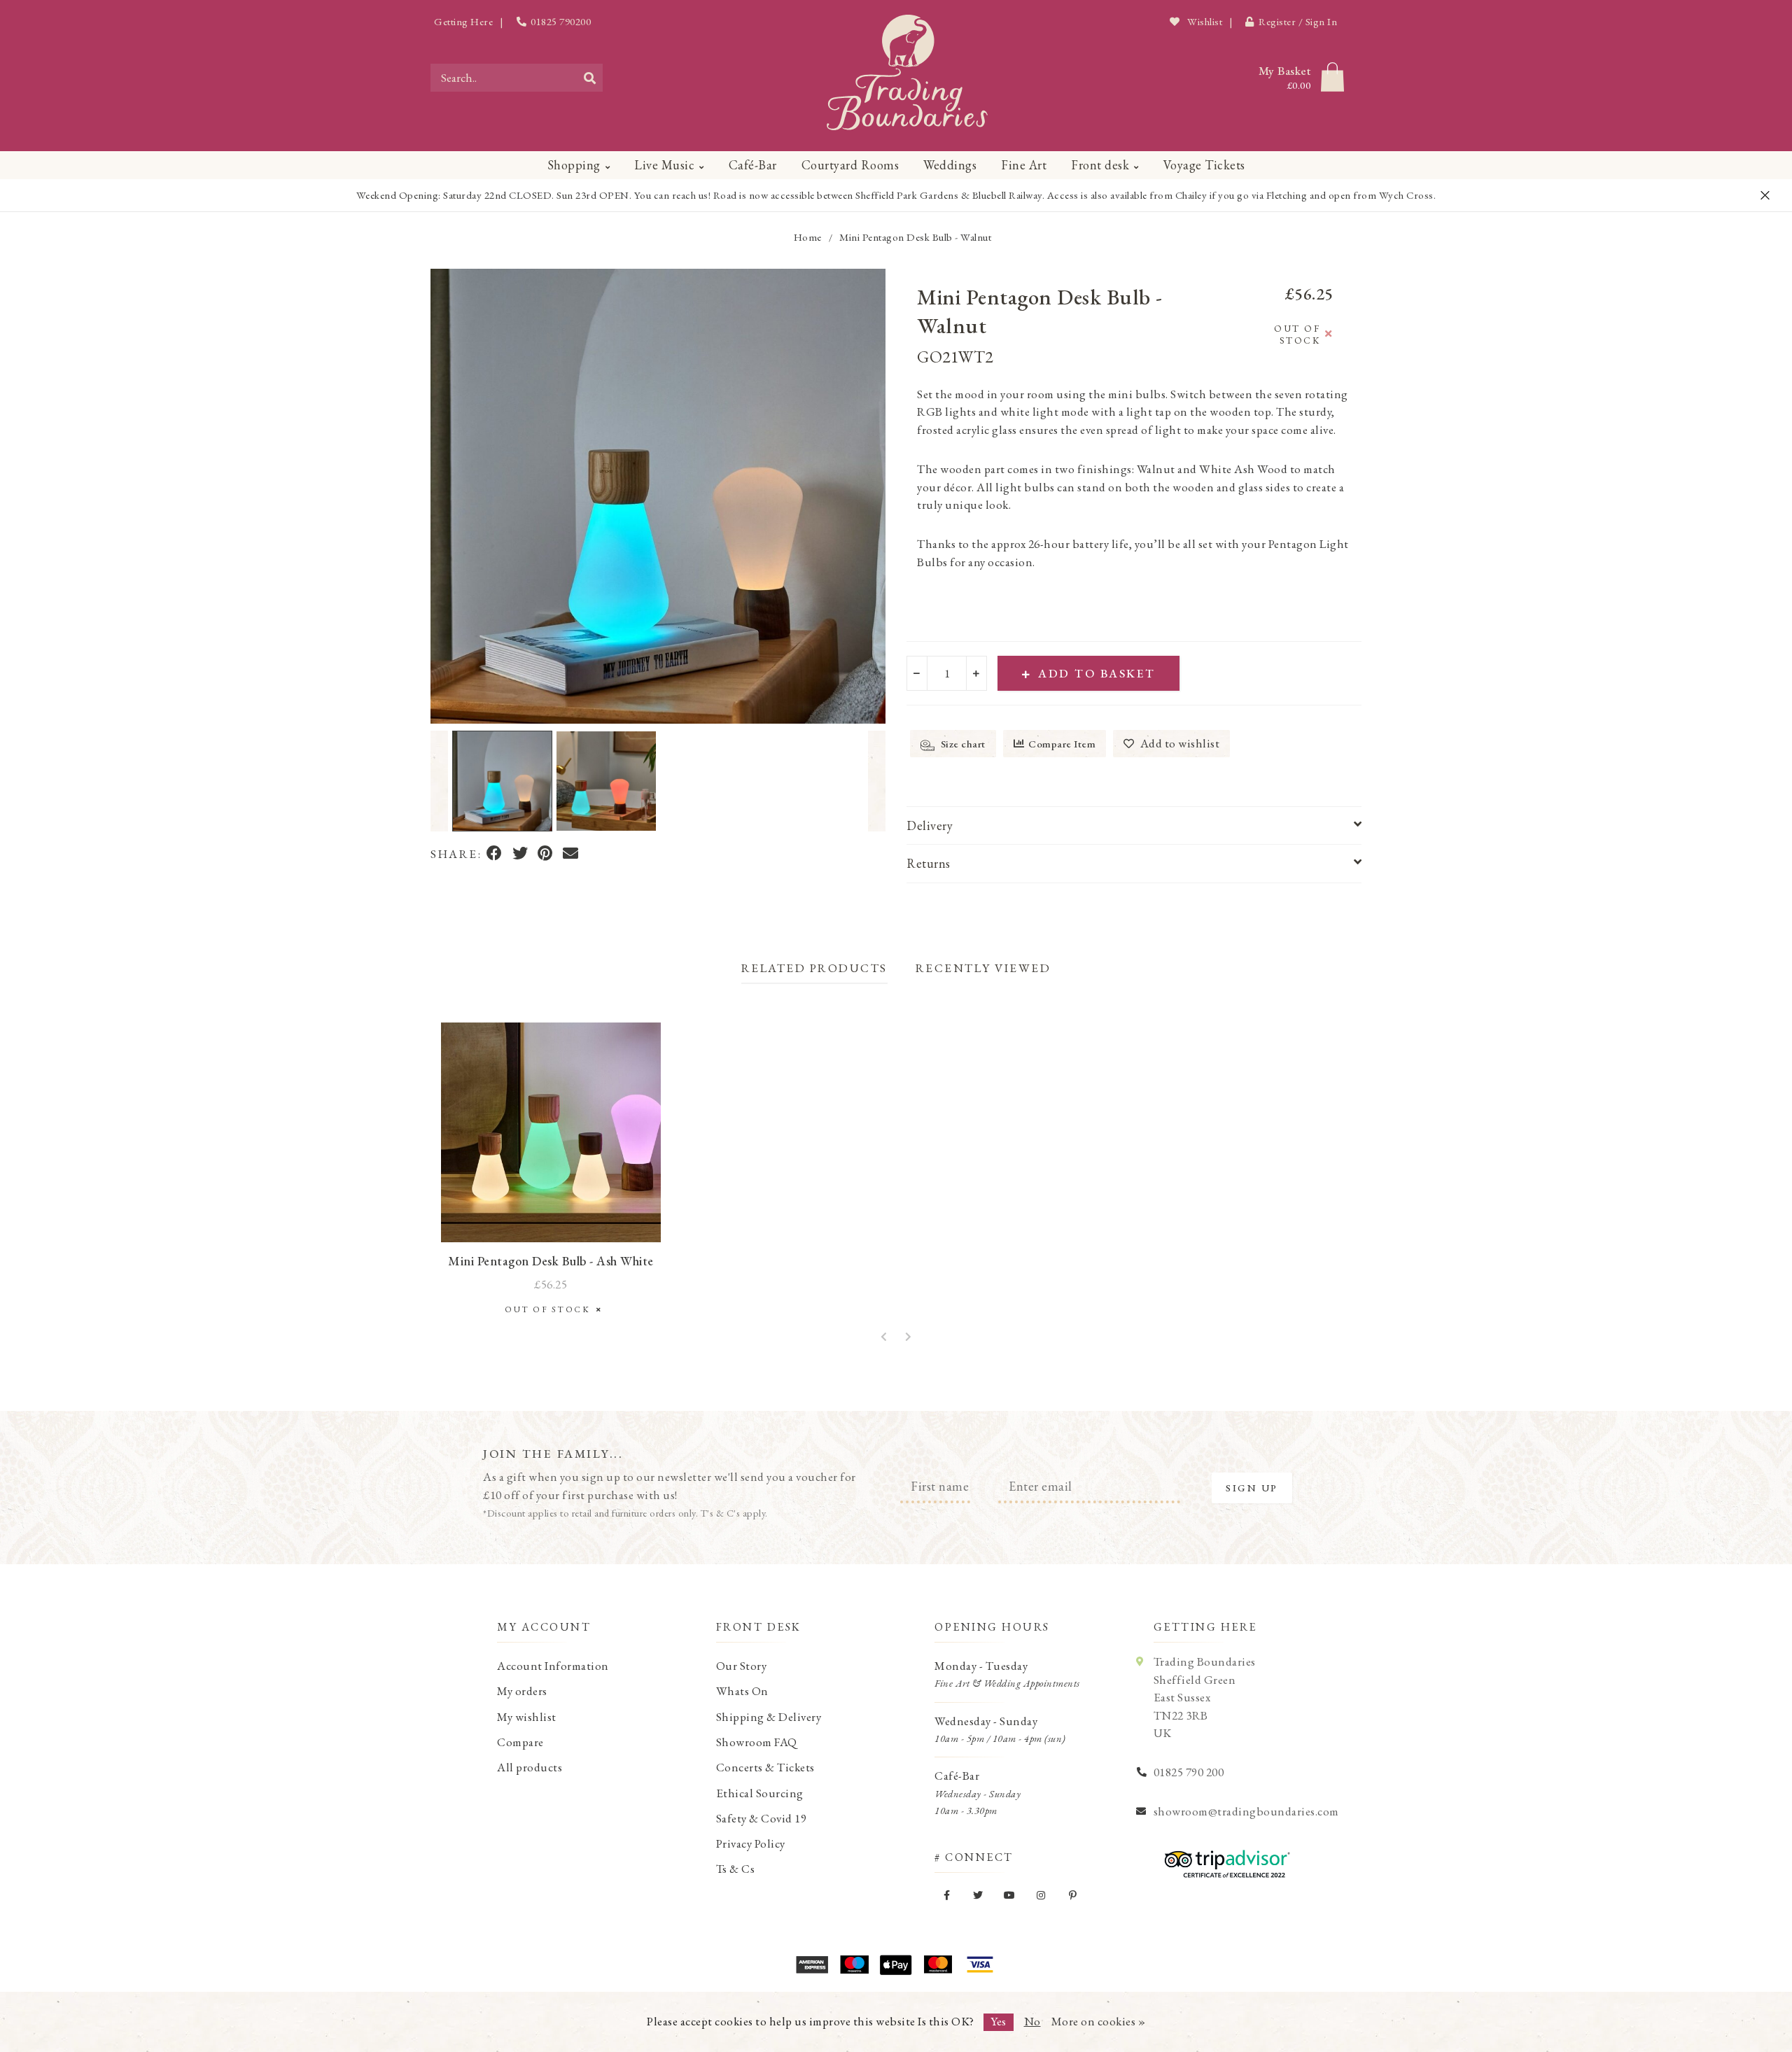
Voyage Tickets (1204, 165)
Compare (520, 1742)
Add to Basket (1097, 673)
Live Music (664, 165)
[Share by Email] (571, 854)
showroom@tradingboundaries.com (1246, 1811)
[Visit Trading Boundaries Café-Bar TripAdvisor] (1224, 1860)
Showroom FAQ (757, 1742)
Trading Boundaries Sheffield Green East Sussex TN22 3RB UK (1205, 1697)
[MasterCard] (938, 1965)
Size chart (962, 744)
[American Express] (812, 1965)
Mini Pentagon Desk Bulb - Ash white (551, 1261)
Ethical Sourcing (760, 1793)
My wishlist (527, 1717)
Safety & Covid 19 (762, 1818)
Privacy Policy (751, 1843)
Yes (999, 2021)
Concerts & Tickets (765, 1767)
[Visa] (980, 1965)
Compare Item (1062, 744)
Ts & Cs (736, 1869)
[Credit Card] (854, 1965)
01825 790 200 (1189, 1772)
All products (530, 1767)
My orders (522, 1691)
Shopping (574, 165)
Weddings (950, 165)
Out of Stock (551, 1309)
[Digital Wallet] (896, 1965)
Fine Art (1024, 165)
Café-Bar (753, 165)
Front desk (1100, 165)
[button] (439, 781)
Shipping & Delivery (769, 1717)
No (1032, 2021)
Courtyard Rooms (850, 165)
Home (808, 237)
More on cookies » (1099, 2021)
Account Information (553, 1666)
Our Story (742, 1666)
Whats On (742, 1691)
